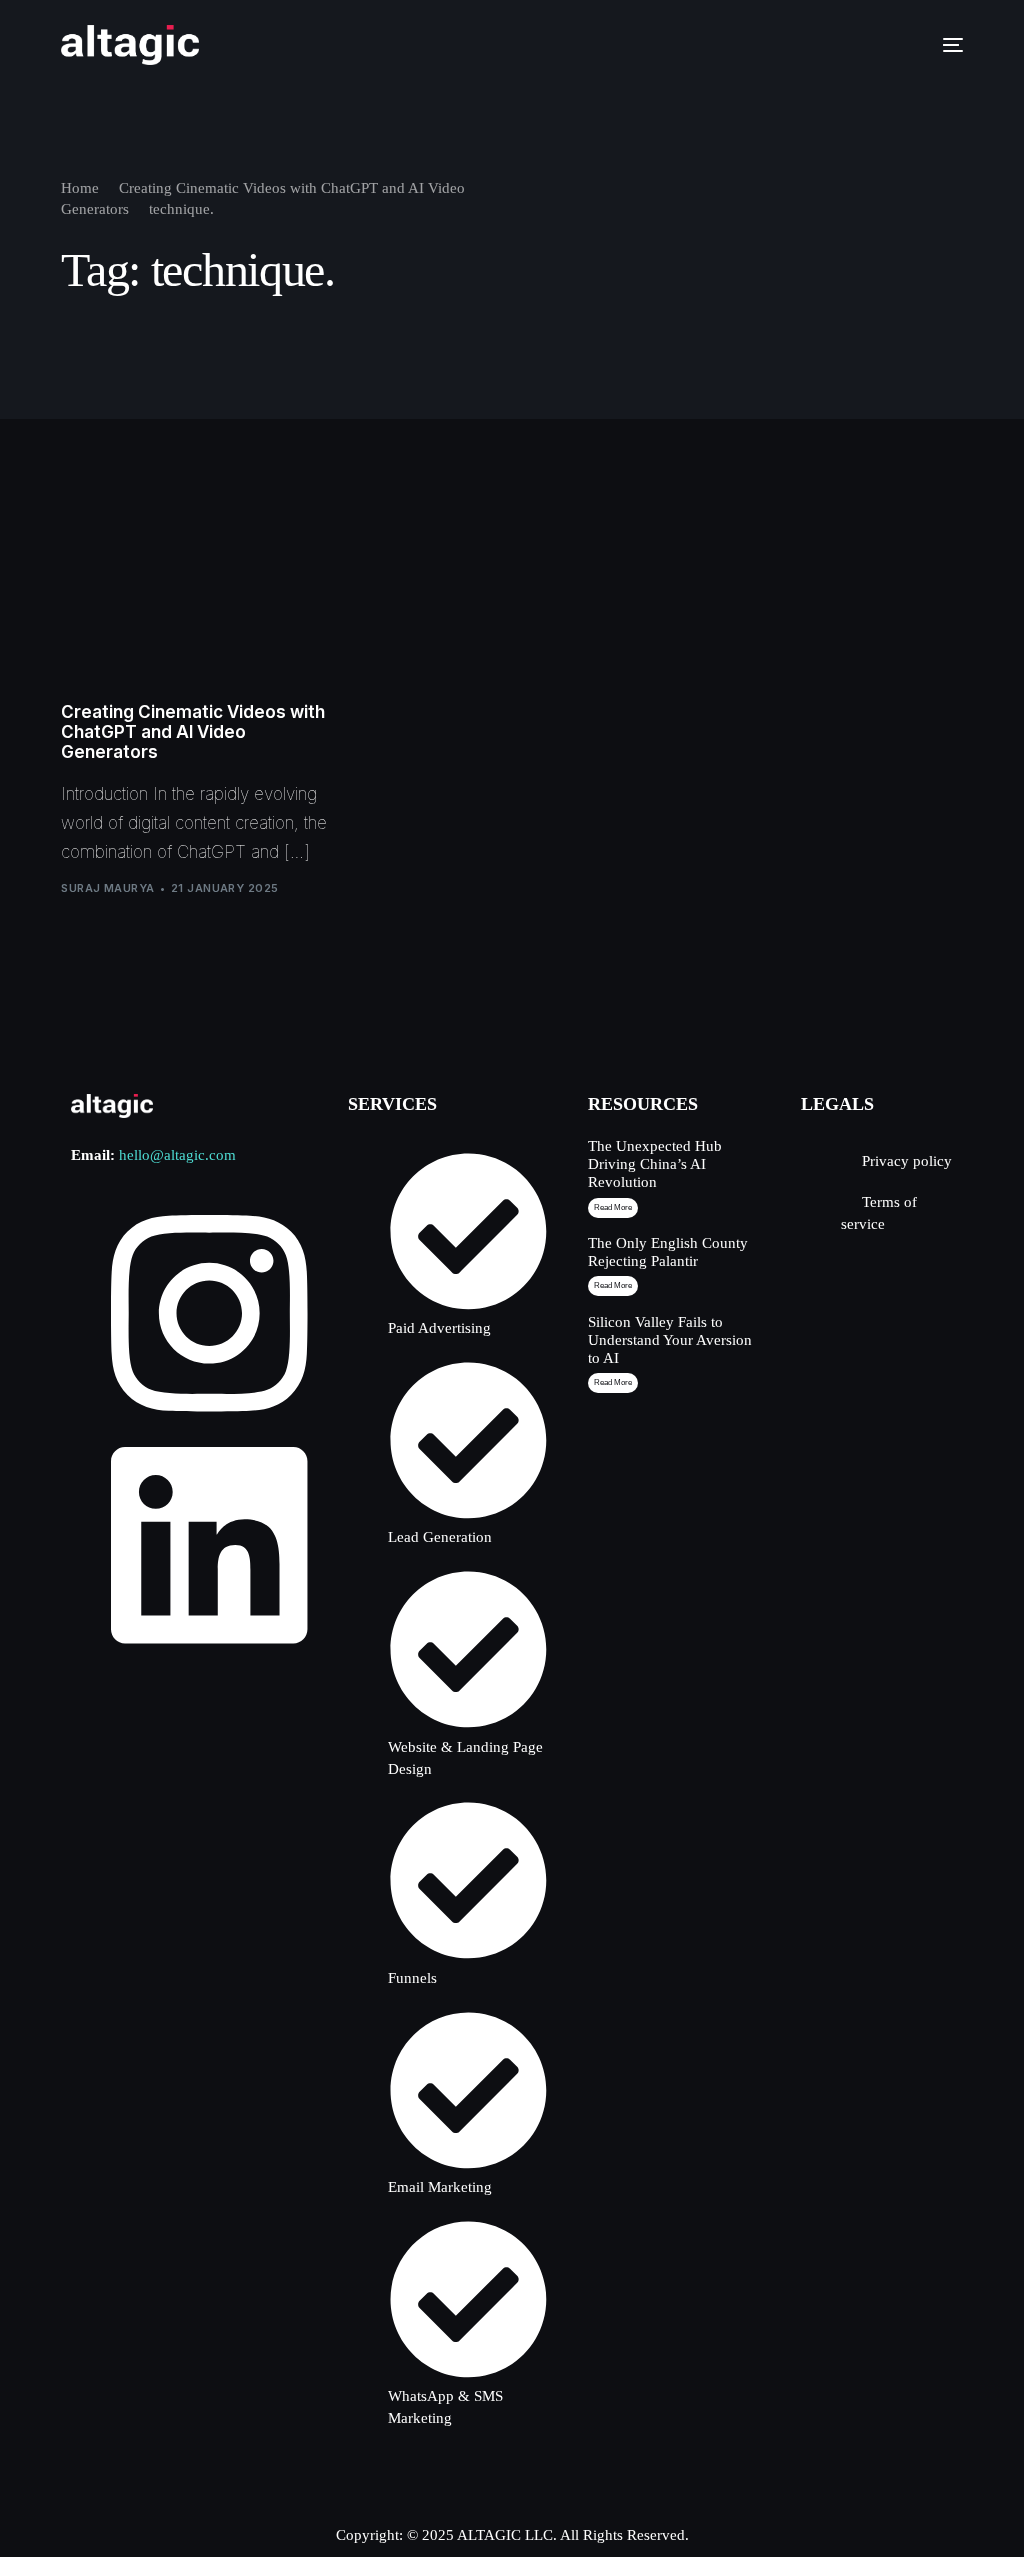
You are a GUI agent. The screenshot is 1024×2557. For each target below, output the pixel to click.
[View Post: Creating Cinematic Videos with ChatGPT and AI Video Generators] (194, 595)
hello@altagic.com (177, 1155)
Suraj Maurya (107, 888)
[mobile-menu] (943, 45)
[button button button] (613, 1383)
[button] (613, 1208)
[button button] (613, 1286)
